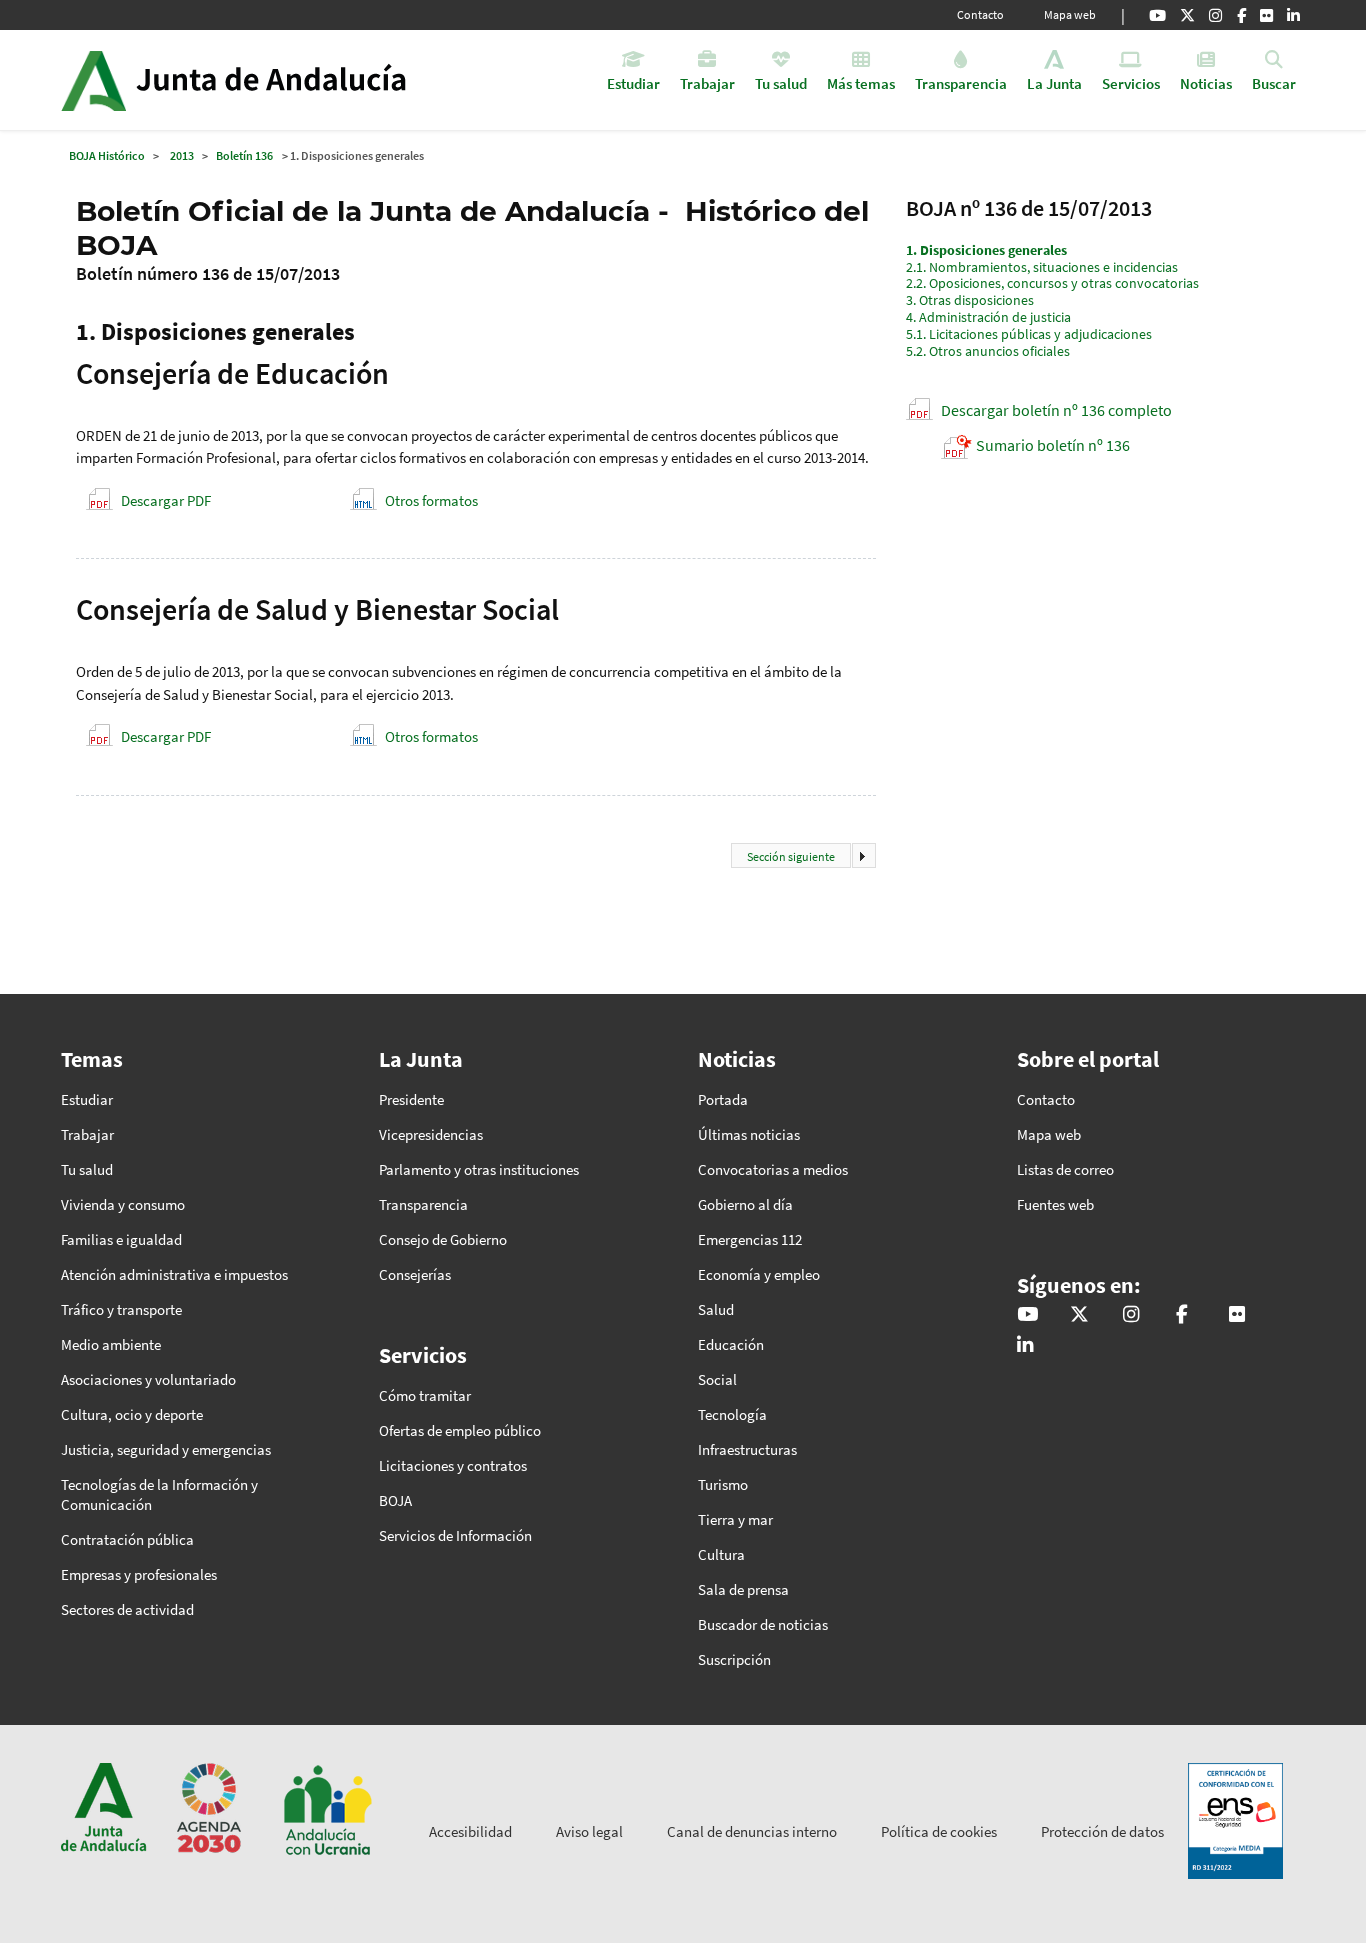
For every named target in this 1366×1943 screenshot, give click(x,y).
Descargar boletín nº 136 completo (1056, 410)
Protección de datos (1102, 1831)
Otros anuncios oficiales (988, 351)
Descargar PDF (166, 500)
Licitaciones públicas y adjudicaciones (1029, 334)
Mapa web (1070, 14)
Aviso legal (589, 1831)
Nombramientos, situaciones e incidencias (1042, 267)
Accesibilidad (470, 1831)
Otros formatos (431, 500)
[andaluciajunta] (1187, 15)
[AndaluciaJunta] (1241, 15)
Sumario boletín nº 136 (1053, 445)
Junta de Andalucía (93, 80)
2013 (182, 155)
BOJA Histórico (107, 155)
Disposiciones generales (986, 250)
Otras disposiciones (970, 300)
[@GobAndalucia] (1157, 15)
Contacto (980, 14)
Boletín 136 (244, 155)
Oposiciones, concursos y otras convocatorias (1052, 283)
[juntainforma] (1266, 15)
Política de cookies (939, 1831)
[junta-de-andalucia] (1293, 15)
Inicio (289, 80)
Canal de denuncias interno (752, 1831)
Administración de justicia (988, 317)
